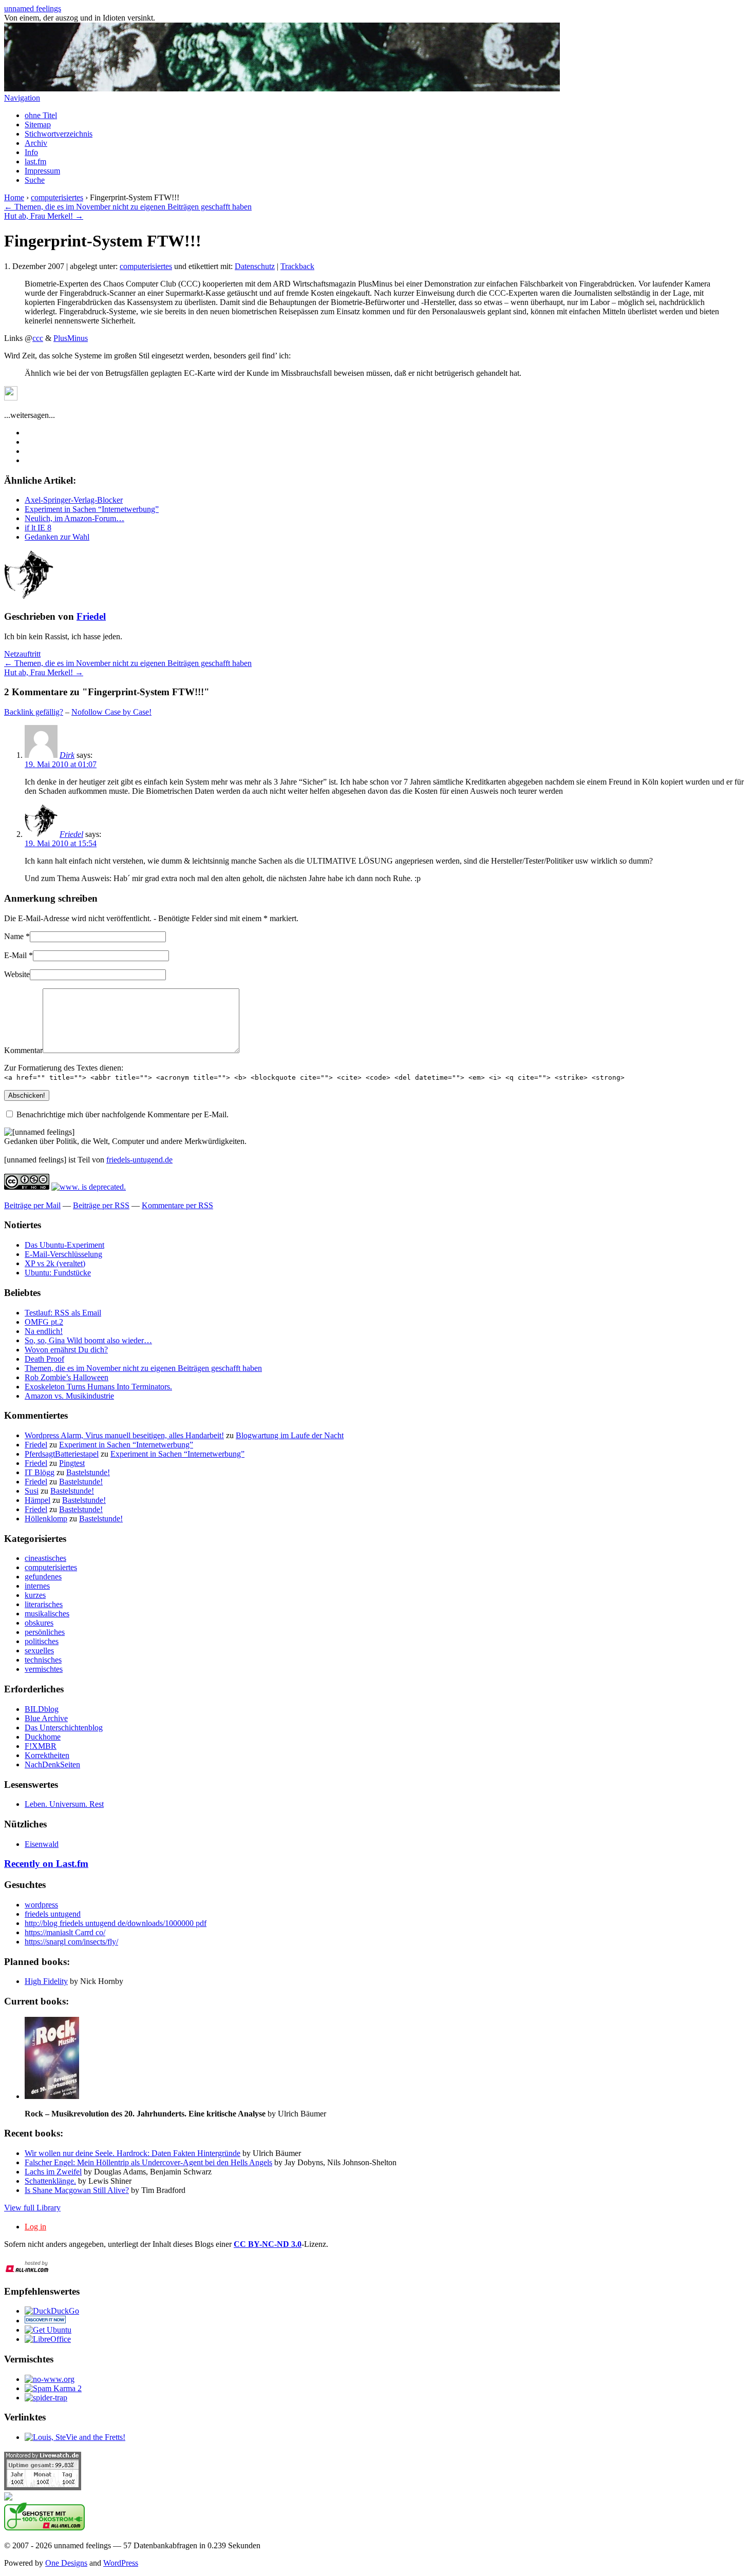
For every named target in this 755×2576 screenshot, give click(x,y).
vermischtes (44, 1669)
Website (17, 974)
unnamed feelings (33, 8)
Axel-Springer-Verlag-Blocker (74, 500)
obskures (39, 1623)
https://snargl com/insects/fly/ (71, 1942)
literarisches (44, 1604)
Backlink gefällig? (34, 712)
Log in (35, 2227)
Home (14, 197)
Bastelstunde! (88, 1472)
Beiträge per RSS (101, 1205)
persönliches (45, 1632)
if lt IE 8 (38, 528)
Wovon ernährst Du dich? (66, 1350)
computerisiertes (57, 197)
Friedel (91, 616)
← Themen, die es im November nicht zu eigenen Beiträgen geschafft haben (128, 207)
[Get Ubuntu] (48, 2330)
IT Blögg (40, 1472)
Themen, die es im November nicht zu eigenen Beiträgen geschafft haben (143, 1368)
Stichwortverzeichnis (59, 134)
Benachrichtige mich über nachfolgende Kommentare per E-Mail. (122, 1114)
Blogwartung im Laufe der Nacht (290, 1435)
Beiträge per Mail (32, 1205)
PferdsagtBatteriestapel (62, 1454)
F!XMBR (41, 1746)
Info (31, 152)
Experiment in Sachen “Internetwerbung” (92, 509)
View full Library (32, 2208)
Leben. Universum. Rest (64, 1804)
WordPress (121, 2563)
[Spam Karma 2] (53, 2388)
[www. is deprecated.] (50, 2379)
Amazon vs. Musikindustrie (69, 1396)
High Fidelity (46, 1981)
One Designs (66, 2563)
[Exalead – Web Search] (45, 2321)
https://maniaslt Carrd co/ (65, 1932)
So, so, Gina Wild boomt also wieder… (88, 1340)
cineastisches (45, 1558)
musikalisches (47, 1614)
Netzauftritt (22, 654)
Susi (32, 1491)
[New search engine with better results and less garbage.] (52, 2311)
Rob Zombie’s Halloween (67, 1377)
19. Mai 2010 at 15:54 (61, 843)
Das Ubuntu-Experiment (64, 1245)
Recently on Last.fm (46, 1864)
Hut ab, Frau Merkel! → (44, 216)
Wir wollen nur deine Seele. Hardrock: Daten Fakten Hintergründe (133, 2153)
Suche (35, 180)
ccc (38, 338)
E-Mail (15, 955)
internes (37, 1586)
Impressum (42, 171)
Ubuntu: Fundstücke (58, 1273)
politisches (42, 1641)
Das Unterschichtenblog (64, 1728)
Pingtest (72, 1463)
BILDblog (42, 1709)
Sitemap (38, 125)
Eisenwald (42, 1844)
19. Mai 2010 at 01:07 (61, 764)
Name (14, 936)
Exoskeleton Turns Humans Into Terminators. (98, 1387)
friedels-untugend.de (139, 1160)
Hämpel (37, 1500)
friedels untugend (53, 1914)
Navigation (22, 98)
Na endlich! (44, 1331)
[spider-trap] (46, 2398)
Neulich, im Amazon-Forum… (74, 518)
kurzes (35, 1595)
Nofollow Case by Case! (111, 712)
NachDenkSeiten (52, 1764)
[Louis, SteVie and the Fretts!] (75, 2437)
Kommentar (23, 1050)
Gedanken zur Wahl (57, 537)
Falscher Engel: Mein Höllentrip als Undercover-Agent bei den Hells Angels (148, 2162)
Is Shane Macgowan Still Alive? (77, 2190)
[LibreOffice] (48, 2339)
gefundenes (43, 1577)
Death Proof (44, 1359)
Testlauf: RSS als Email (63, 1313)
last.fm (35, 161)
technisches (43, 1660)
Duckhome (43, 1737)
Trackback (297, 266)
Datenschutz (255, 266)
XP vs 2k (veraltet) (55, 1263)
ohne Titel (41, 115)
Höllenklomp (46, 1519)
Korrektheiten (47, 1755)
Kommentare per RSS (177, 1205)
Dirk (67, 755)
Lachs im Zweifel (53, 2172)
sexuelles (39, 1650)
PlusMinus (71, 338)
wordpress (41, 1905)
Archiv (36, 143)
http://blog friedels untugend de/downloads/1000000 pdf (116, 1923)
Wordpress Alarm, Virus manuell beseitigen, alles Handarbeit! (124, 1435)
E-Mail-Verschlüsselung (63, 1254)
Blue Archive (46, 1718)
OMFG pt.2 (44, 1322)
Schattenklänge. (50, 2181)
